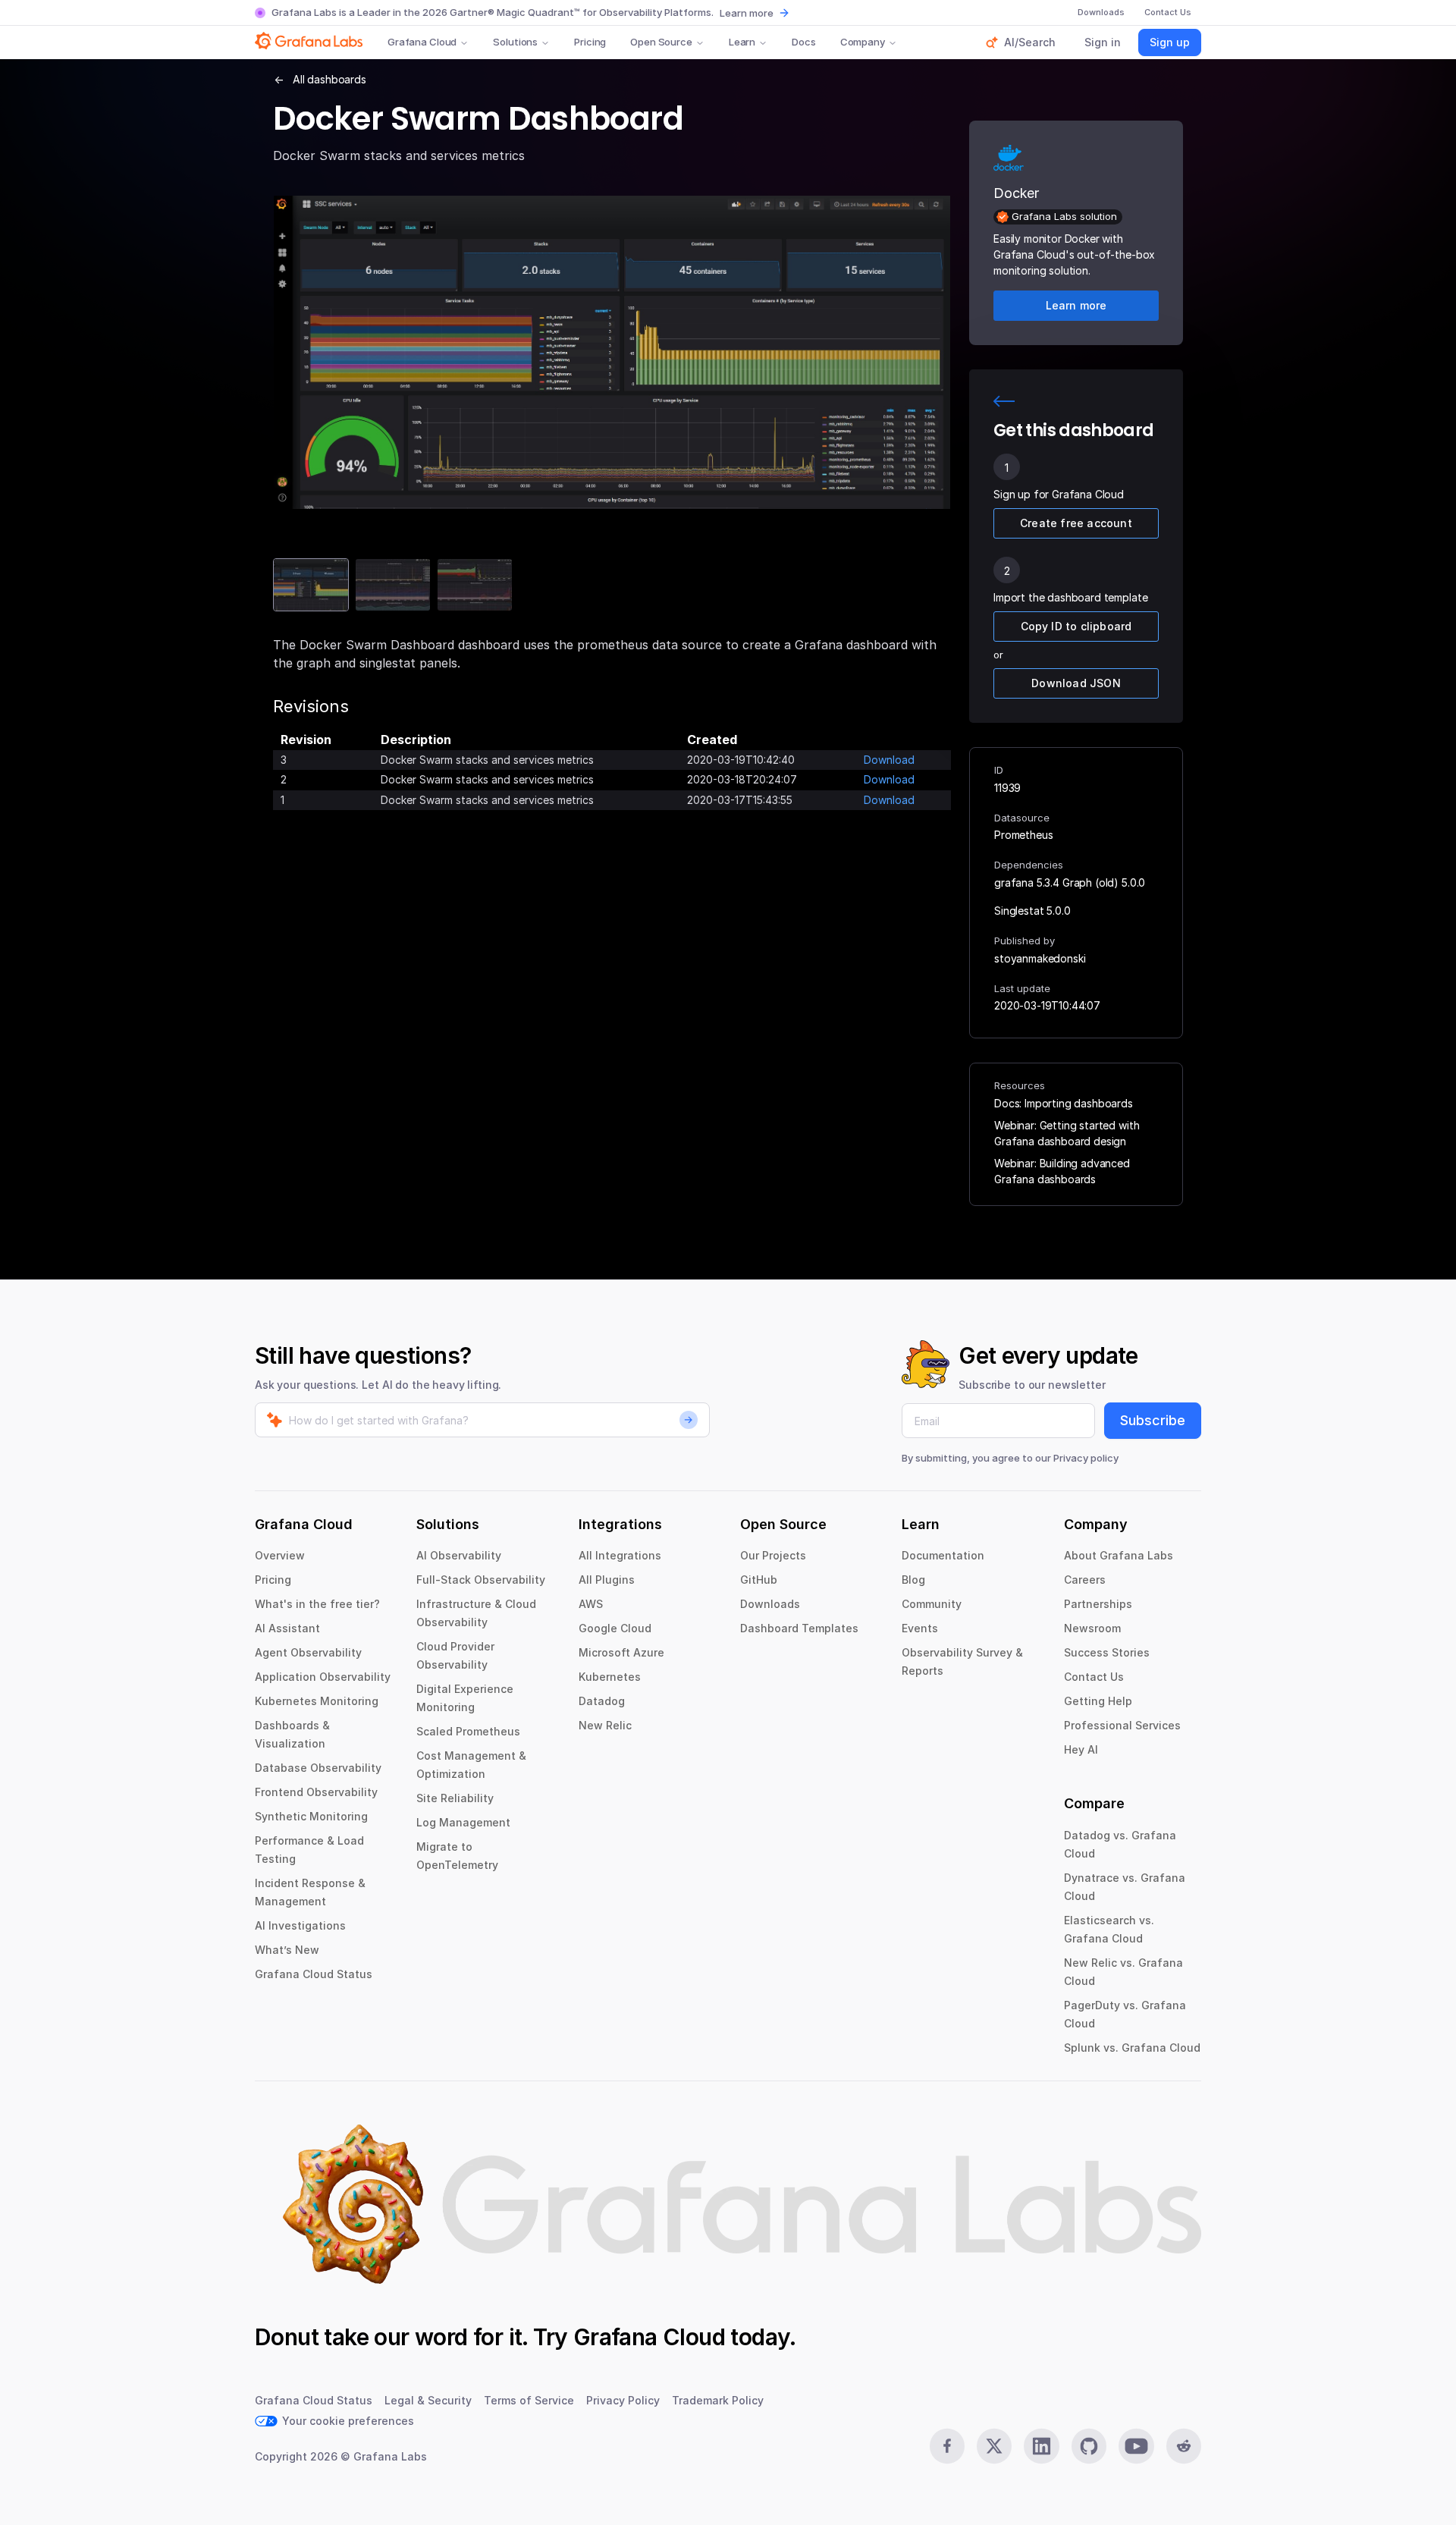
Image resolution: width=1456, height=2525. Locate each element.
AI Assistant (287, 1628)
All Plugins (607, 1580)
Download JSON (1076, 683)
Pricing (590, 42)
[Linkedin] (1041, 2446)
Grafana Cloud (422, 42)
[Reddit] (1184, 2446)
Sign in (1103, 42)
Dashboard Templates (799, 1628)
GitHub (759, 1580)
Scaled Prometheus (468, 1731)
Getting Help (1098, 1701)
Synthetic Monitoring (311, 1816)
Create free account (1076, 523)
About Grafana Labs (1119, 1555)
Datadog (602, 1701)
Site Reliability (455, 1798)
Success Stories (1107, 1652)
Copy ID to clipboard (1076, 626)
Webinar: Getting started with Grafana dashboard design (1067, 1133)
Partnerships (1098, 1604)
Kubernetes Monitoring (317, 1701)
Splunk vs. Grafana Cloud (1132, 2048)
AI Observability (459, 1555)
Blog (913, 1580)
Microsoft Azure (621, 1652)
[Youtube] (1136, 2446)
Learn (742, 42)
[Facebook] (947, 2446)
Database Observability (318, 1768)
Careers (1085, 1580)
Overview (280, 1555)
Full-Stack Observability (481, 1580)
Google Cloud (615, 1628)
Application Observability (323, 1677)
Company (863, 42)
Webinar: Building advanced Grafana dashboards (1062, 1171)
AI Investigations (300, 1925)
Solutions (515, 42)
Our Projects (773, 1555)
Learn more (747, 13)
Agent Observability (308, 1652)
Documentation (943, 1555)
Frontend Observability (316, 1792)
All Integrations (620, 1555)
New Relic (605, 1725)
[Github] (1089, 2446)
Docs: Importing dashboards (1064, 1103)
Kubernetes (610, 1677)
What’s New (287, 1950)
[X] (994, 2446)
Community (932, 1604)
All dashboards (329, 79)
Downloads (770, 1604)
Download (889, 760)
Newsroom (1092, 1628)
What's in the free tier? (317, 1604)
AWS (591, 1604)
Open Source (661, 42)
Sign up (1170, 42)
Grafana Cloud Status (314, 1974)
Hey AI (1081, 1749)
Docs (803, 42)
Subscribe (1153, 1420)
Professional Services (1122, 1725)
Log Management (463, 1822)
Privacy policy (1086, 1458)
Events (920, 1628)
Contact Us (1094, 1677)
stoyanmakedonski (1040, 958)
